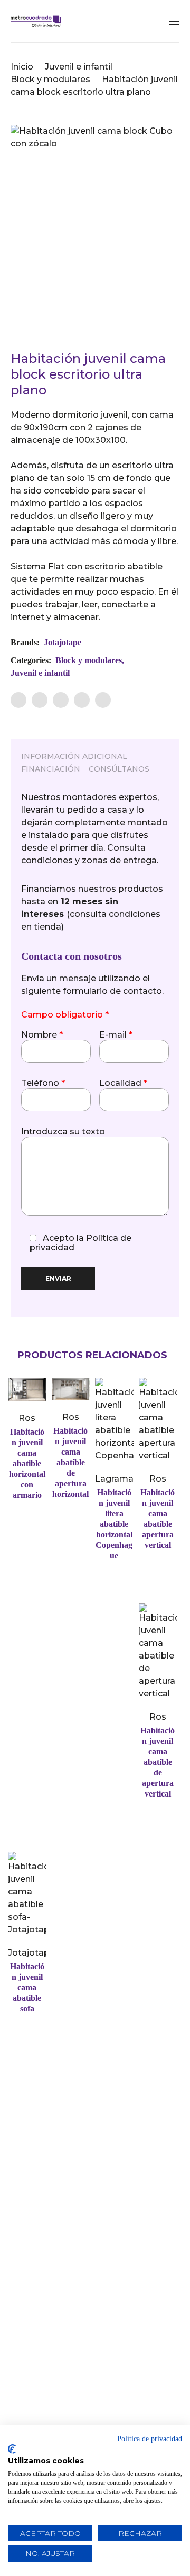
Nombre (42, 1035)
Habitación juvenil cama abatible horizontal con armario (27, 1463)
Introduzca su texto (63, 1132)
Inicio (22, 67)
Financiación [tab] (51, 769)
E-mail (116, 1035)
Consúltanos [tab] (119, 769)
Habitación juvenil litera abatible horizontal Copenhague (114, 1524)
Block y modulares (50, 79)
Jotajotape (63, 642)
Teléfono (43, 1083)
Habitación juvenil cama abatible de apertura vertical (158, 1762)
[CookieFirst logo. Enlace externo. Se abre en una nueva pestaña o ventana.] (12, 2449)
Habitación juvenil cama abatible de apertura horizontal (70, 1462)
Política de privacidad (150, 2439)
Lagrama (114, 1479)
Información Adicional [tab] (74, 756)
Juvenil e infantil (79, 67)
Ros (27, 1418)
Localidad (123, 1083)
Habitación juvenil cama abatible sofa (27, 1987)
